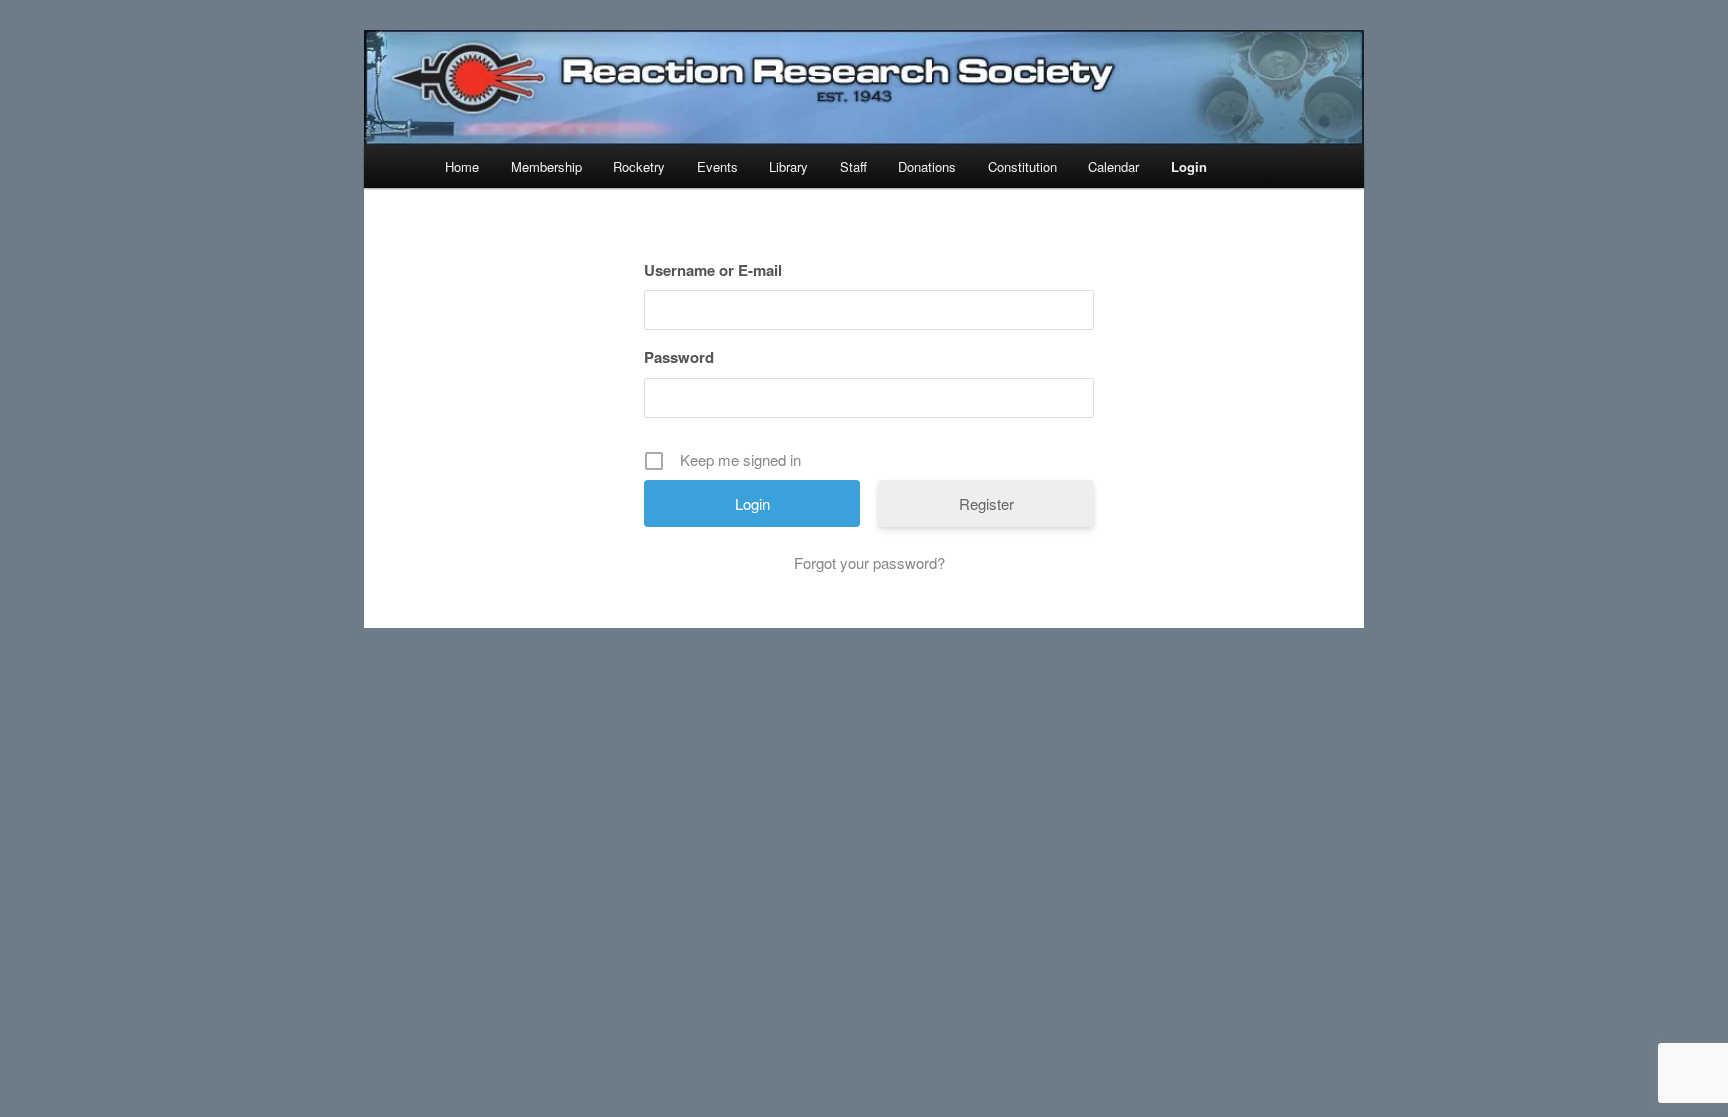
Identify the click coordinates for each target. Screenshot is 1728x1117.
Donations (927, 166)
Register (986, 503)
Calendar (1113, 166)
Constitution (1022, 166)
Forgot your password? (869, 562)
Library (788, 166)
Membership (546, 166)
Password (679, 357)
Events (717, 166)
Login (1189, 166)
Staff (853, 166)
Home (462, 166)
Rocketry (639, 166)
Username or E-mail (713, 270)
